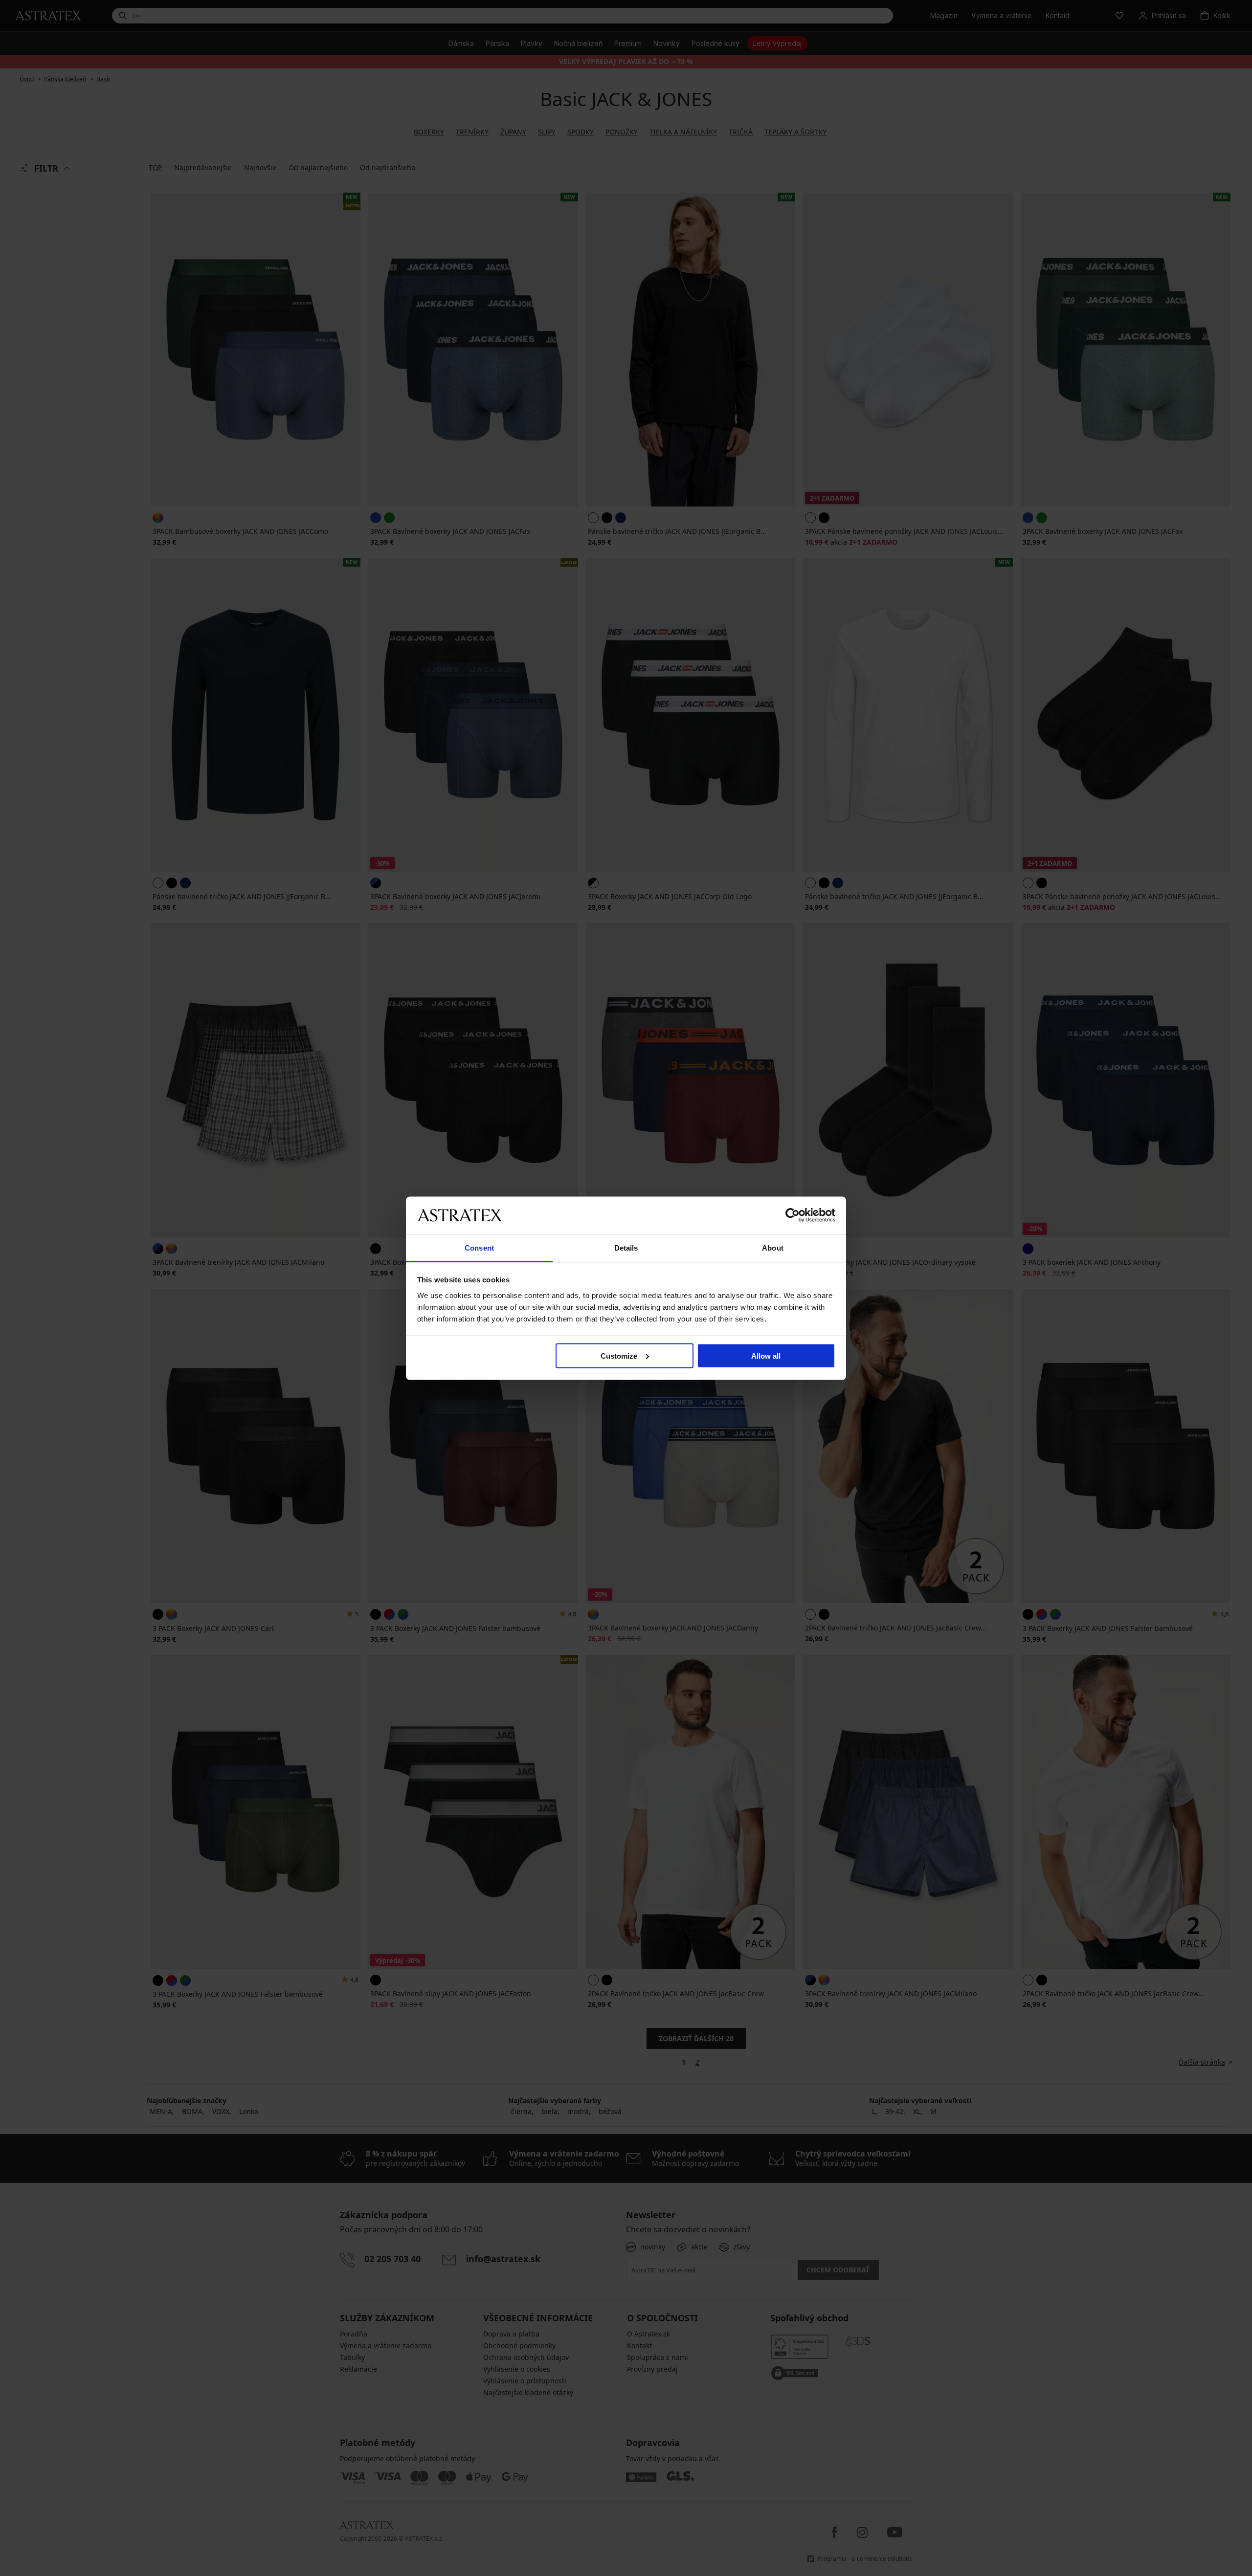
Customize (619, 1355)
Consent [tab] (479, 1247)
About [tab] (773, 1247)
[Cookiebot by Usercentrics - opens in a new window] (793, 1215)
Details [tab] (626, 1247)
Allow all (766, 1355)
